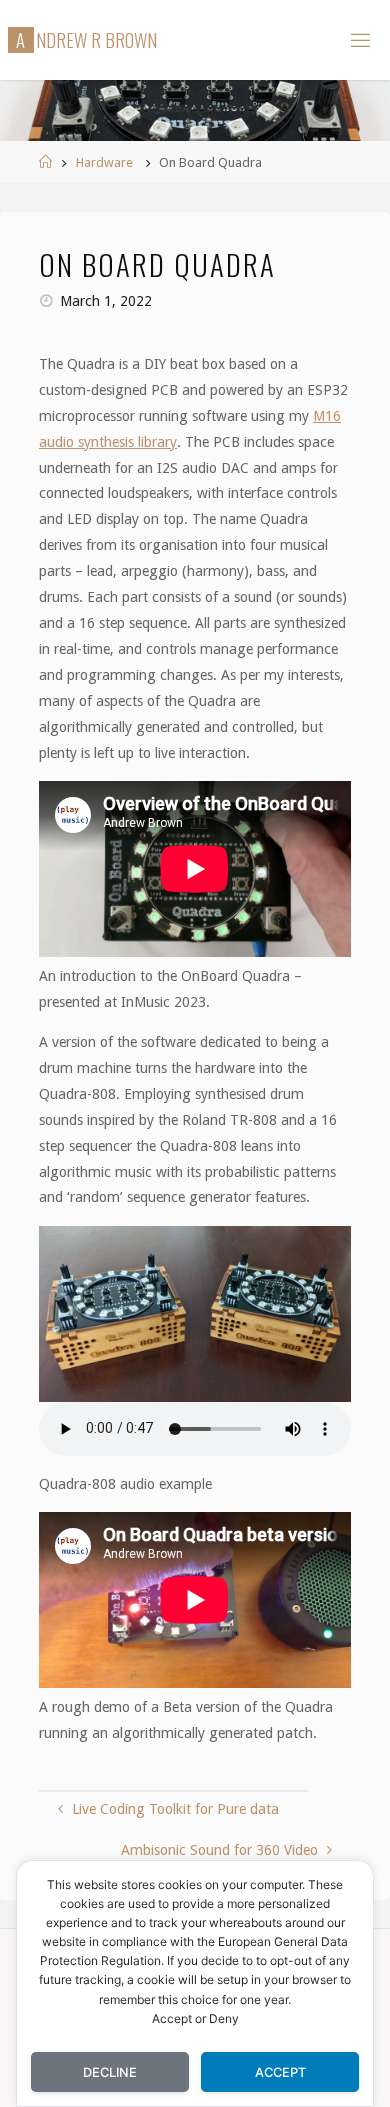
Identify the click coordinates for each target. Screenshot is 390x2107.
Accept (280, 2072)
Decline (110, 2072)
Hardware (104, 162)
